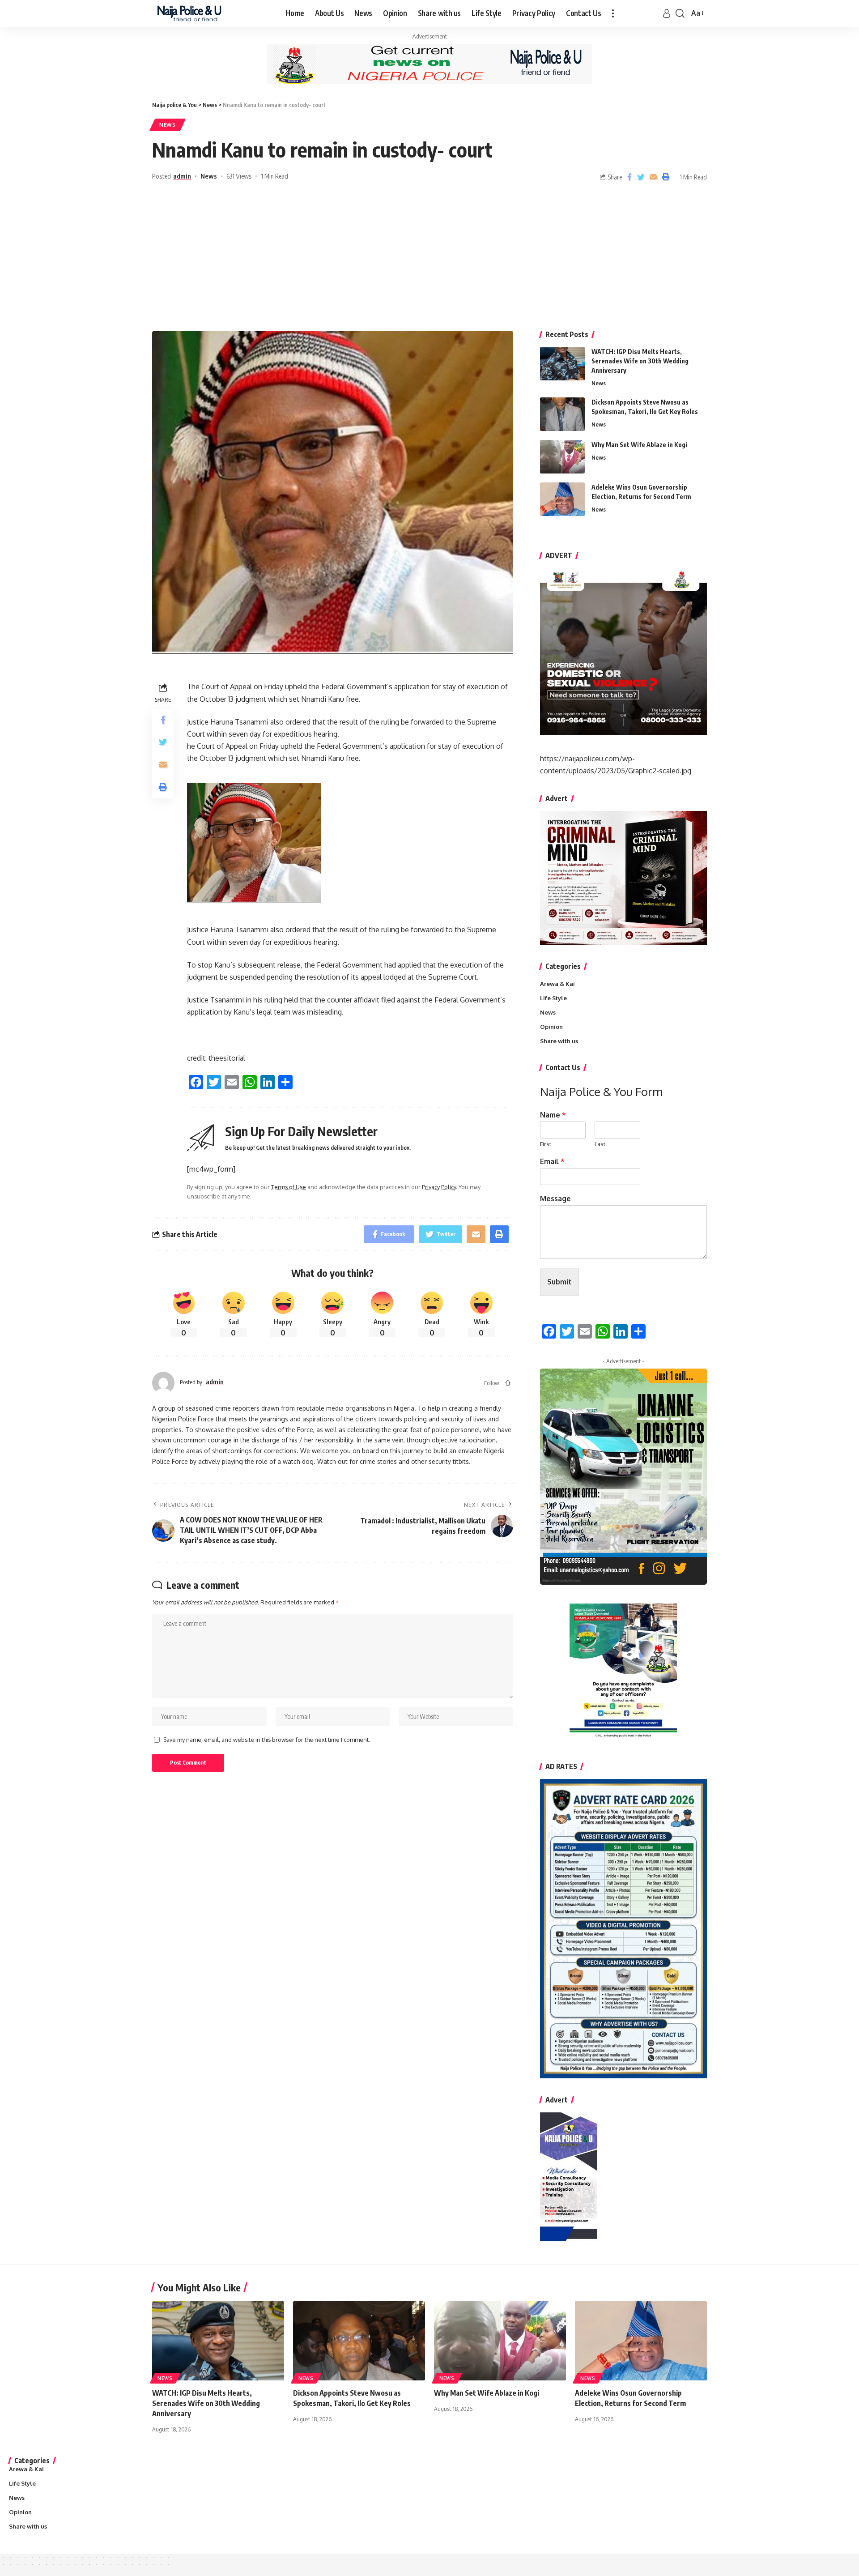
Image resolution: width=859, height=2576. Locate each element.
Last (600, 1144)
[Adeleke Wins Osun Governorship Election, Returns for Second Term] (562, 499)
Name (553, 1115)
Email (552, 1161)
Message (555, 1198)
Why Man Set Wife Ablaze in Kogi (639, 445)
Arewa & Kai (557, 984)
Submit (559, 1282)
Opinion (551, 1027)
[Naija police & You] (191, 13)
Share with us (559, 1041)
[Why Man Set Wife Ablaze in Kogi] (562, 457)
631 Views (239, 176)
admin (182, 176)
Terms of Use (289, 1187)
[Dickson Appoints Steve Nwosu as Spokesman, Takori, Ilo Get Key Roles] (562, 414)
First (546, 1144)
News (168, 125)
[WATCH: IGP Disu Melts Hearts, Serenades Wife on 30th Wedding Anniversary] (562, 364)
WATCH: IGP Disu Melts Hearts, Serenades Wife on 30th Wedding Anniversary (640, 361)
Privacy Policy (439, 1187)
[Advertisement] (429, 259)
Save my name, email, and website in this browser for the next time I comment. (267, 1740)
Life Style (553, 998)
